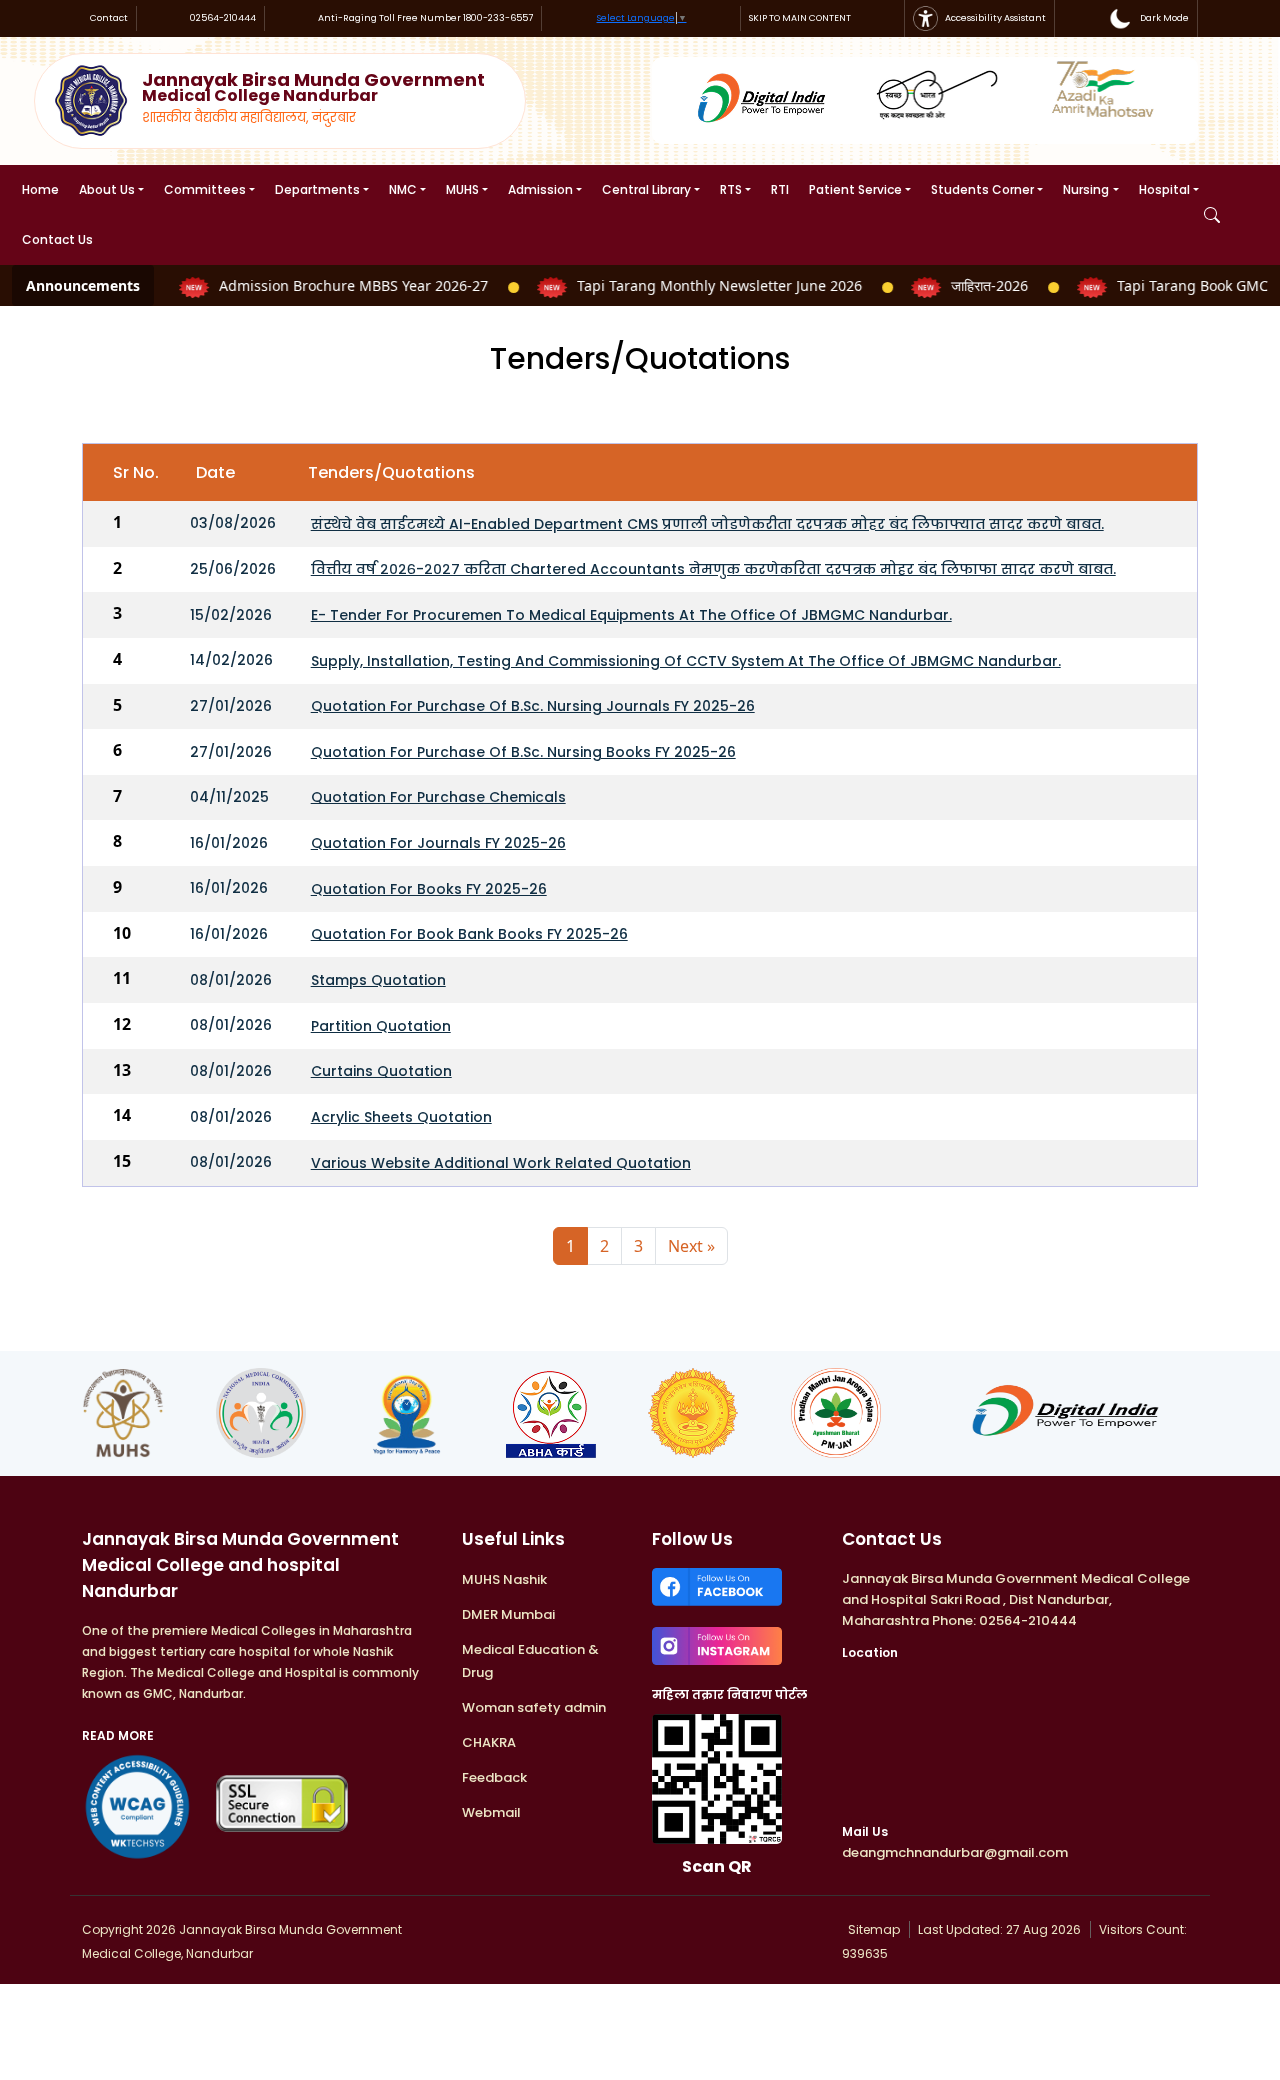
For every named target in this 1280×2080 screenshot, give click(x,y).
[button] (1149, 18)
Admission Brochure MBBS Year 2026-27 (340, 285)
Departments (317, 189)
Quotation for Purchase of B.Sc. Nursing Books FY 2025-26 (523, 752)
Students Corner (982, 189)
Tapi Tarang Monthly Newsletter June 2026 (706, 285)
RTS (731, 189)
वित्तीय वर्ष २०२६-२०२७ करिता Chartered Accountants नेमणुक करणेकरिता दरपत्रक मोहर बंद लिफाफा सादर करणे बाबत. (713, 569)
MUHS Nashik (504, 1579)
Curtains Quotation (381, 1071)
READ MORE (118, 1735)
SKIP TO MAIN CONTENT (800, 18)
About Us (107, 189)
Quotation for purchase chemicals (438, 797)
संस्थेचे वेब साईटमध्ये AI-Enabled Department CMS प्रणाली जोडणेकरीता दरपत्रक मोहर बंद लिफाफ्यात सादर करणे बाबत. (707, 524)
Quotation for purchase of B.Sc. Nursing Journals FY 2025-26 (533, 706)
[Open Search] (1212, 215)
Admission (540, 189)
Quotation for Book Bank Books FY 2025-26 (469, 934)
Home (40, 189)
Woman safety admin (534, 1707)
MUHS (462, 189)
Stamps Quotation (378, 980)
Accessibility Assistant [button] (994, 18)
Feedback (494, 1777)
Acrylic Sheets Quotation (401, 1117)
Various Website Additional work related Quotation (501, 1163)
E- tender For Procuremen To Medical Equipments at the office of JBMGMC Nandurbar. (631, 615)
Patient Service (855, 189)
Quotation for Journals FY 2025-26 (438, 843)
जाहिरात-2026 (976, 285)
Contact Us (57, 239)
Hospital (1164, 189)
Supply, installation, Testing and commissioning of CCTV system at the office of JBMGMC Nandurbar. (686, 661)
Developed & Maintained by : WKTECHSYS (586, 1929)
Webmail (491, 1812)
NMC (403, 189)
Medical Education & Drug (530, 1661)
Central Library (646, 189)
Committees (205, 189)
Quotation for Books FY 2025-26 (429, 889)
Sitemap (872, 1929)
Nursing (1086, 189)
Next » (691, 1246)
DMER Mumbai (508, 1614)
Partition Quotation (381, 1026)
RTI (780, 189)
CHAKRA (489, 1742)
